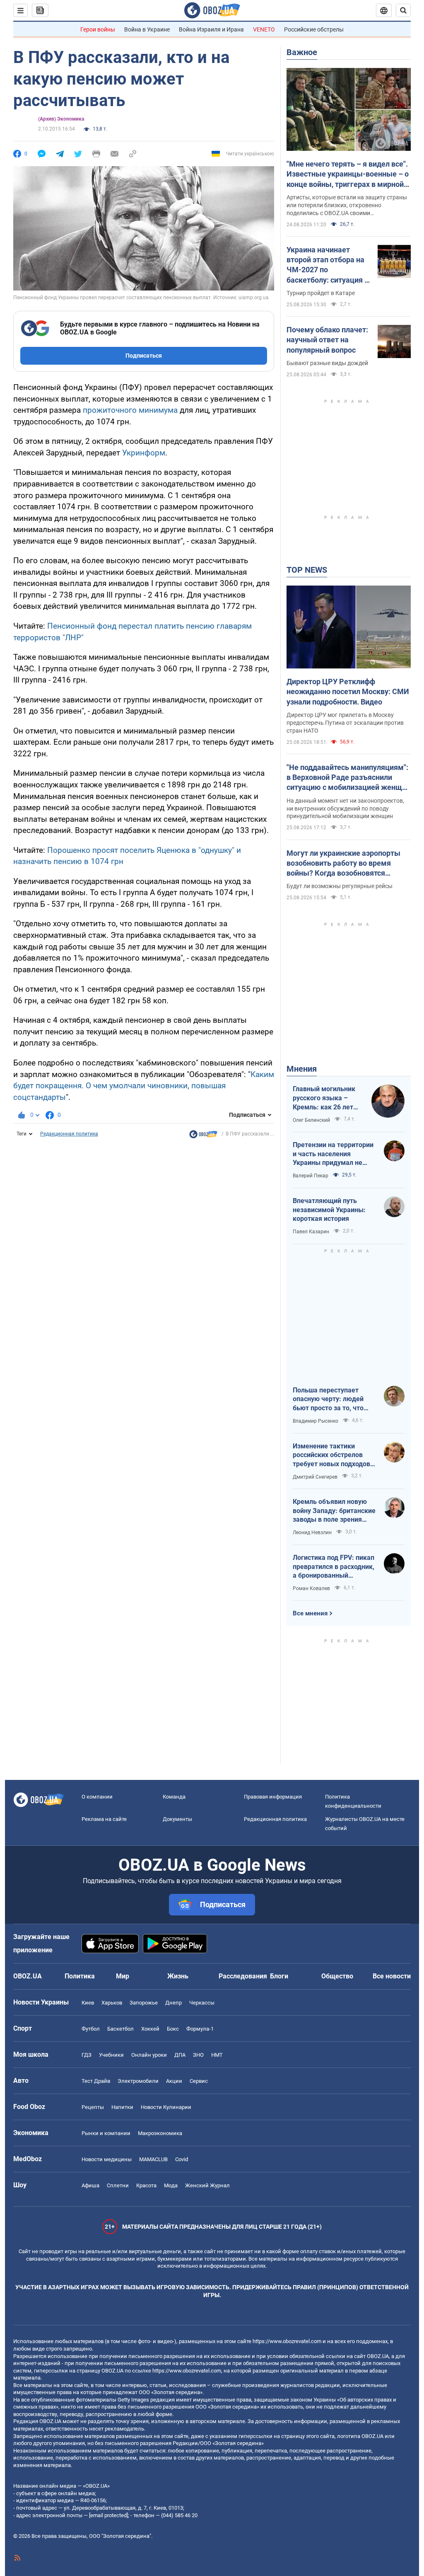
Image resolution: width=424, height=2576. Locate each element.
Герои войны (98, 29)
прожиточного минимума (130, 410)
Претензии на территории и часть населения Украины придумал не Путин (333, 1154)
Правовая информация (273, 1797)
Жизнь (178, 1976)
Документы (177, 1819)
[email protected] (108, 2515)
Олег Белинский (311, 1120)
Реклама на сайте (104, 1819)
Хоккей (150, 2029)
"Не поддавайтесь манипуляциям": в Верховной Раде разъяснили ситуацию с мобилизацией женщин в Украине (348, 778)
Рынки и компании (106, 2133)
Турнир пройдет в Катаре (321, 293)
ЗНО (198, 2055)
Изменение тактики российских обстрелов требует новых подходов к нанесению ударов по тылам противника (334, 1455)
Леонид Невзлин (312, 1533)
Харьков (112, 2003)
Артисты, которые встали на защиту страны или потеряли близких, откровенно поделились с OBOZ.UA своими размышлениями (347, 206)
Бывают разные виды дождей (327, 363)
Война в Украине (147, 29)
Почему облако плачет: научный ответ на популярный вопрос (327, 340)
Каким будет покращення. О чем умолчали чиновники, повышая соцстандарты (144, 1086)
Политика (80, 1976)
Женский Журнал (207, 2185)
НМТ (217, 2055)
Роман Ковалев (311, 1588)
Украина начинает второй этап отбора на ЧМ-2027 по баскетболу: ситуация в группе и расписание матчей (328, 265)
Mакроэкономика (160, 2133)
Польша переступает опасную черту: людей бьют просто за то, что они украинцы (328, 1399)
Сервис (199, 2081)
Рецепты (93, 2107)
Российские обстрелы (314, 29)
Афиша (90, 2185)
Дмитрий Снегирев (315, 1477)
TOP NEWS (307, 570)
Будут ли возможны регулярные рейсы (340, 886)
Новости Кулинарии (166, 2107)
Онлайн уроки (149, 2055)
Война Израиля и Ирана (211, 29)
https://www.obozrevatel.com (287, 2341)
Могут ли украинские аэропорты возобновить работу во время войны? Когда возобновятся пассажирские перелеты (343, 864)
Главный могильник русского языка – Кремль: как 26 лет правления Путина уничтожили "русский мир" (326, 1098)
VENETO (264, 29)
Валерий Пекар (311, 1176)
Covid (182, 2159)
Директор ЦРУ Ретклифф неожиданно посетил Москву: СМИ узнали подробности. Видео (348, 692)
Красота (146, 2185)
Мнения (302, 1069)
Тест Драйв (96, 2081)
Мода (171, 2185)
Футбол (91, 2029)
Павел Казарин (311, 1232)
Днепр (173, 2003)
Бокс (173, 2029)
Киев (88, 2003)
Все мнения (310, 1613)
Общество (337, 1976)
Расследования (243, 1976)
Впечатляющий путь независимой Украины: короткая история (329, 1210)
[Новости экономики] (203, 1136)
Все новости (392, 1976)
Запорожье (144, 2003)
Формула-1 (200, 2029)
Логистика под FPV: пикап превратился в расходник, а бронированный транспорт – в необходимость (334, 1567)
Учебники (111, 2055)
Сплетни (118, 2185)
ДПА (180, 2055)
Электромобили (138, 2081)
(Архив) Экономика (61, 119)
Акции (174, 2081)
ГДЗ (87, 2055)
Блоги (279, 1976)
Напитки (122, 2107)
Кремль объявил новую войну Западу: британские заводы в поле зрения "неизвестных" (334, 1511)
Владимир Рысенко (316, 1421)
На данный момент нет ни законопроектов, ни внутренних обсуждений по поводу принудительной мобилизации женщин (345, 809)
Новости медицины (107, 2159)
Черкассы (202, 2003)
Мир (123, 1976)
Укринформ (144, 453)
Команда (174, 1797)
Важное (302, 52)
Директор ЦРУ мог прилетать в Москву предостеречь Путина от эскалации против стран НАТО (345, 723)
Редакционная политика (69, 1134)
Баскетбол (120, 2029)
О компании (97, 1797)
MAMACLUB (153, 2159)
